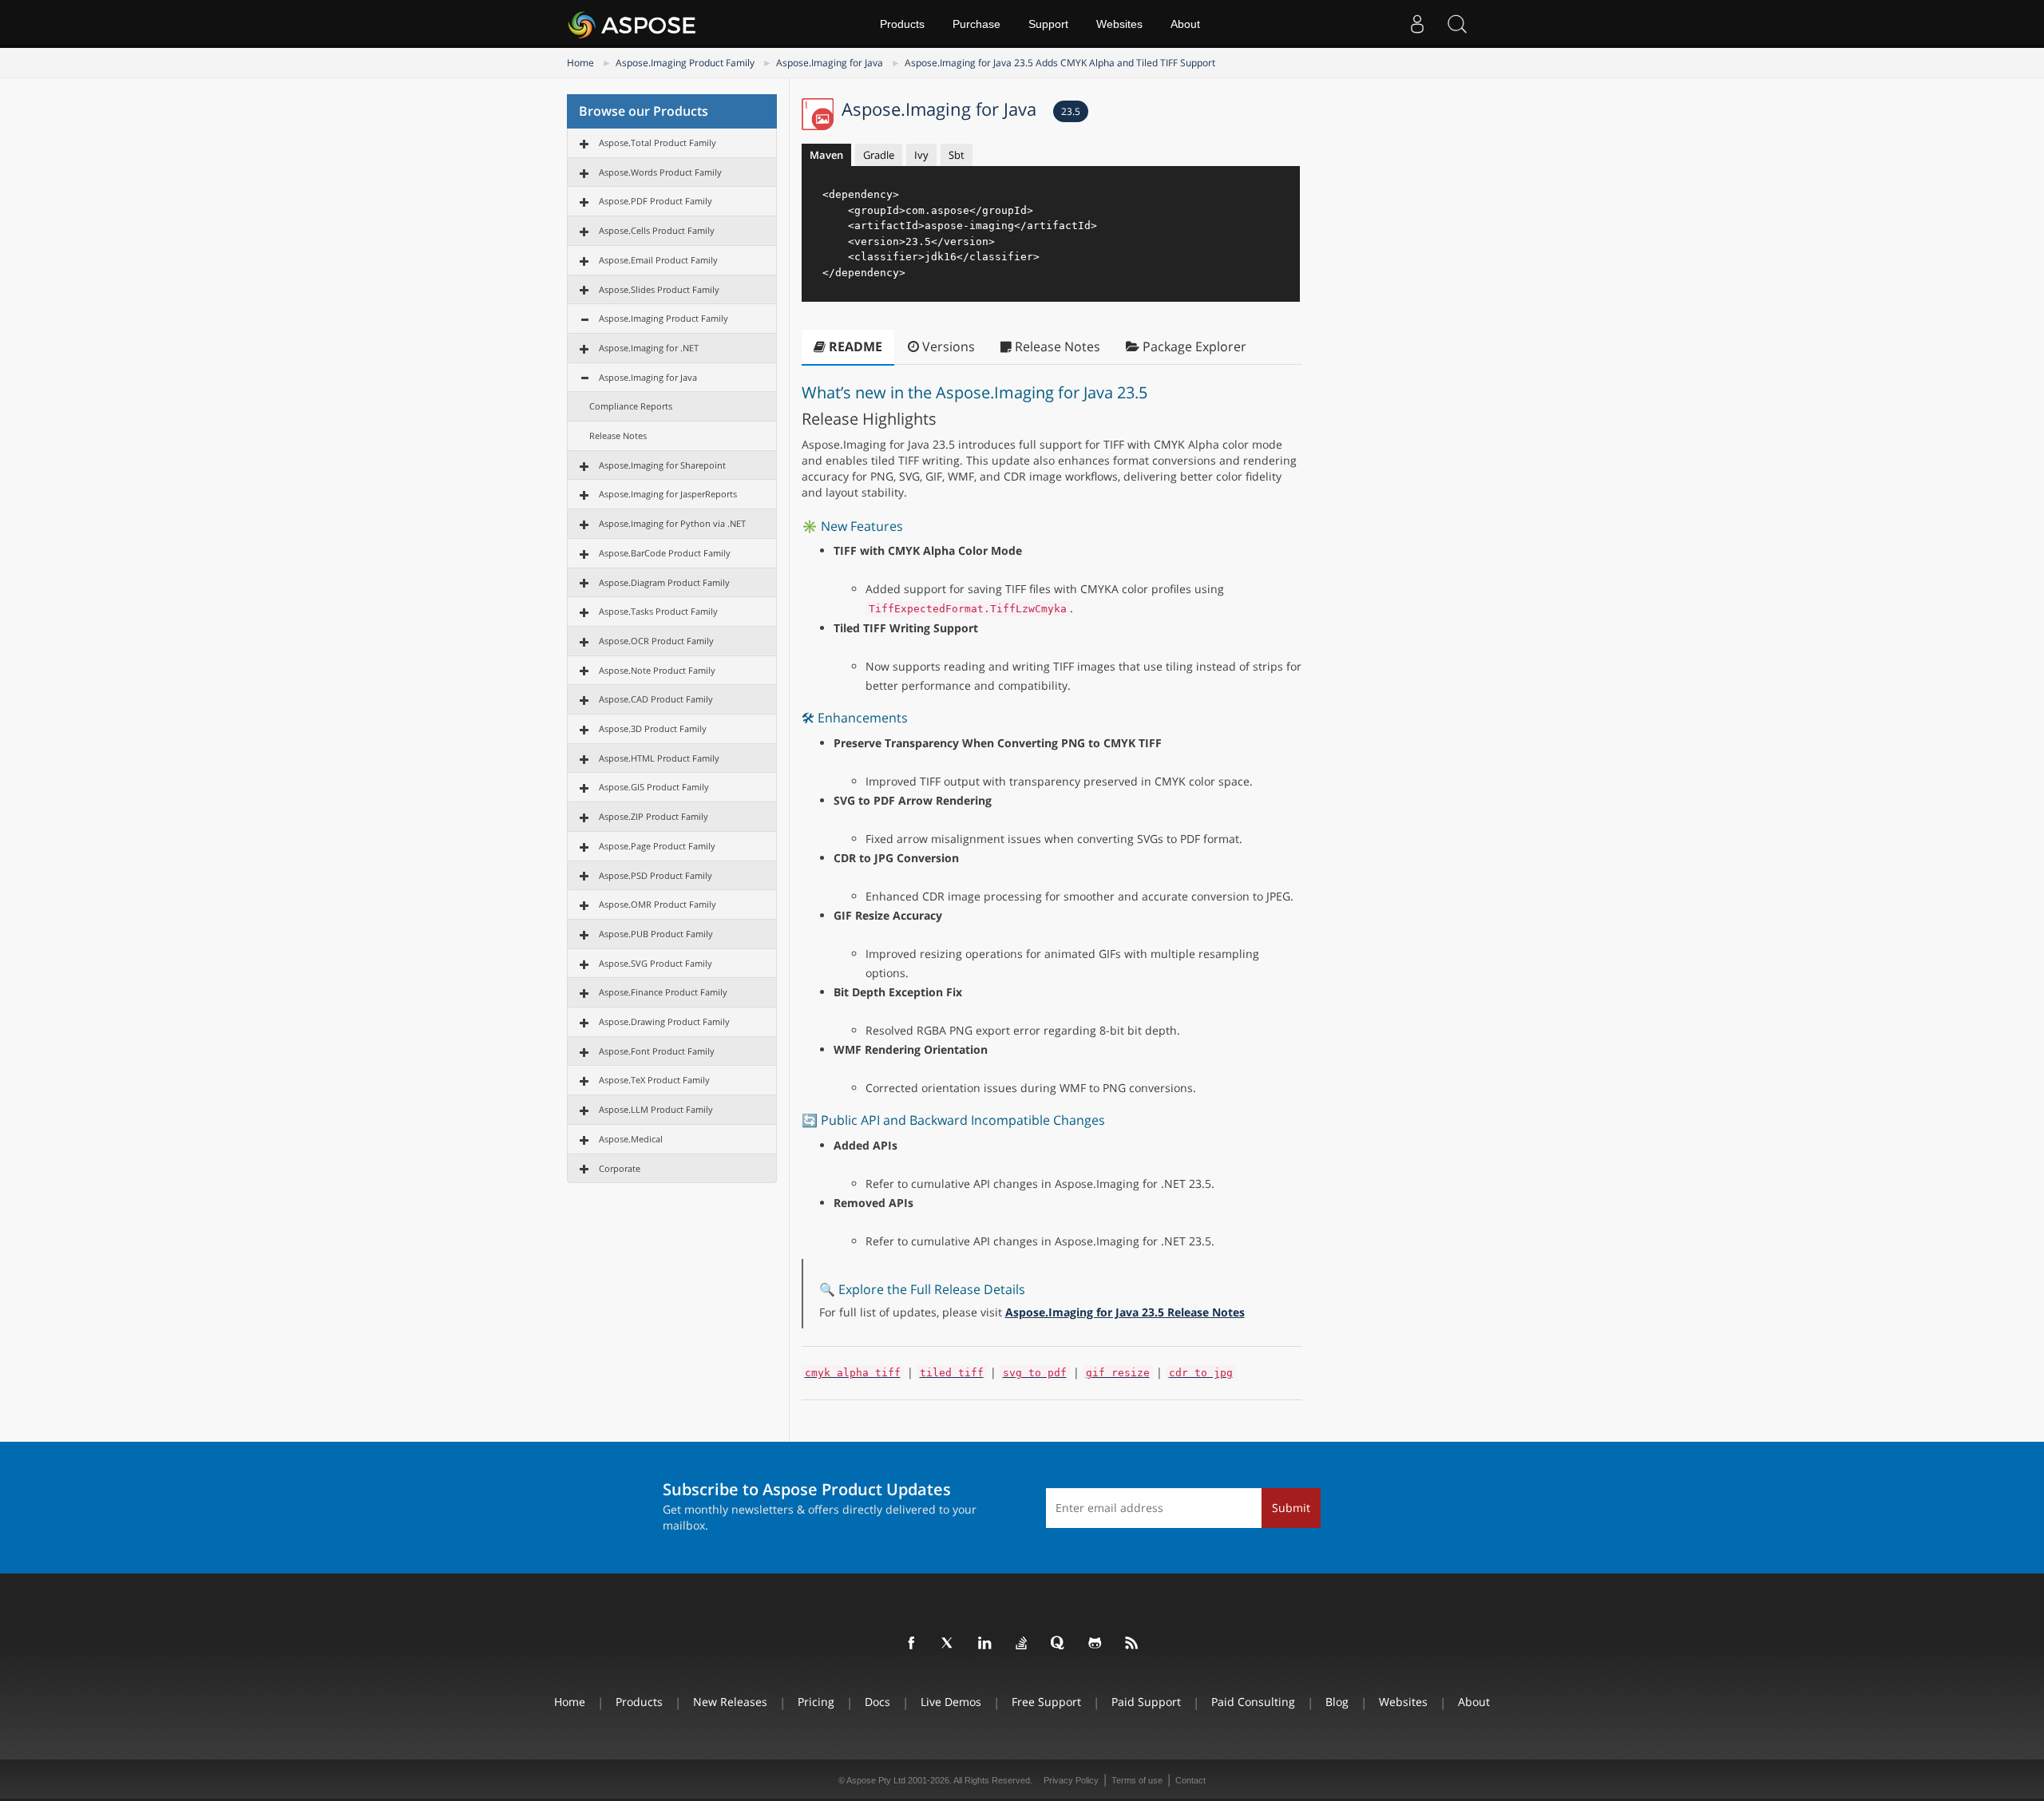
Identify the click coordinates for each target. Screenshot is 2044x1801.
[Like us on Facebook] (912, 1644)
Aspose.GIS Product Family (654, 787)
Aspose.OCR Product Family (656, 641)
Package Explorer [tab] (1193, 346)
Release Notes (618, 435)
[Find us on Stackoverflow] (1022, 1644)
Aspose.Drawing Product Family (664, 1021)
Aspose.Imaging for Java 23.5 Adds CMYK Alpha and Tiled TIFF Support (1060, 63)
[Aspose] (633, 24)
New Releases (730, 1702)
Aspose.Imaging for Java (830, 63)
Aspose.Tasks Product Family (658, 611)
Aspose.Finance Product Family (663, 992)
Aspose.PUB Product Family (656, 934)
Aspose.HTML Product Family (659, 758)
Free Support (1046, 1702)
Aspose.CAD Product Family (656, 699)
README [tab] (854, 346)
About (1185, 24)
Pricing (816, 1702)
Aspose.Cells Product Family (657, 230)
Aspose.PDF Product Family (656, 201)
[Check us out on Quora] (1059, 1644)
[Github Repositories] (1095, 1644)
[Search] (1457, 24)
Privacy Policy (1071, 1780)
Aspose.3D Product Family (653, 728)
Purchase (976, 24)
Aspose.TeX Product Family (654, 1080)
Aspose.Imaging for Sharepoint (662, 465)
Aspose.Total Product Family (658, 142)
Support (1048, 24)
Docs (877, 1702)
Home (580, 63)
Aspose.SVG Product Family (656, 963)
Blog (1337, 1702)
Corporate (620, 1168)
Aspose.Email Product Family (658, 260)
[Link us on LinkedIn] (985, 1644)
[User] (1417, 24)
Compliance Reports (631, 406)
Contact (1190, 1780)
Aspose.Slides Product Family (659, 289)
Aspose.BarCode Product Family (665, 553)
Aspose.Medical (631, 1139)
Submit (1291, 1508)
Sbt (957, 155)
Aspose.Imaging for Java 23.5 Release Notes (1125, 1312)
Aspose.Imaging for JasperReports (668, 494)
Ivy (921, 155)
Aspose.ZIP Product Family (654, 816)
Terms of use (1137, 1780)
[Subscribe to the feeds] (1132, 1644)
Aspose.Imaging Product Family (685, 63)
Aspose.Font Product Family (657, 1051)
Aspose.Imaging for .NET (649, 348)
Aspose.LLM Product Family (656, 1109)
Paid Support (1146, 1702)
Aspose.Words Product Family (660, 172)
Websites (1119, 24)
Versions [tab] (947, 346)
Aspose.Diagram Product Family (664, 582)
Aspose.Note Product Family (657, 670)
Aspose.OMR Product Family (658, 904)
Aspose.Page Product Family (657, 846)
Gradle (879, 155)
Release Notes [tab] (1056, 346)
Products (902, 24)
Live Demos (951, 1702)
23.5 (1071, 111)
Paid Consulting (1253, 1702)
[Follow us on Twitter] (949, 1644)
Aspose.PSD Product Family (656, 875)
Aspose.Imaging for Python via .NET (672, 523)
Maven (826, 155)
